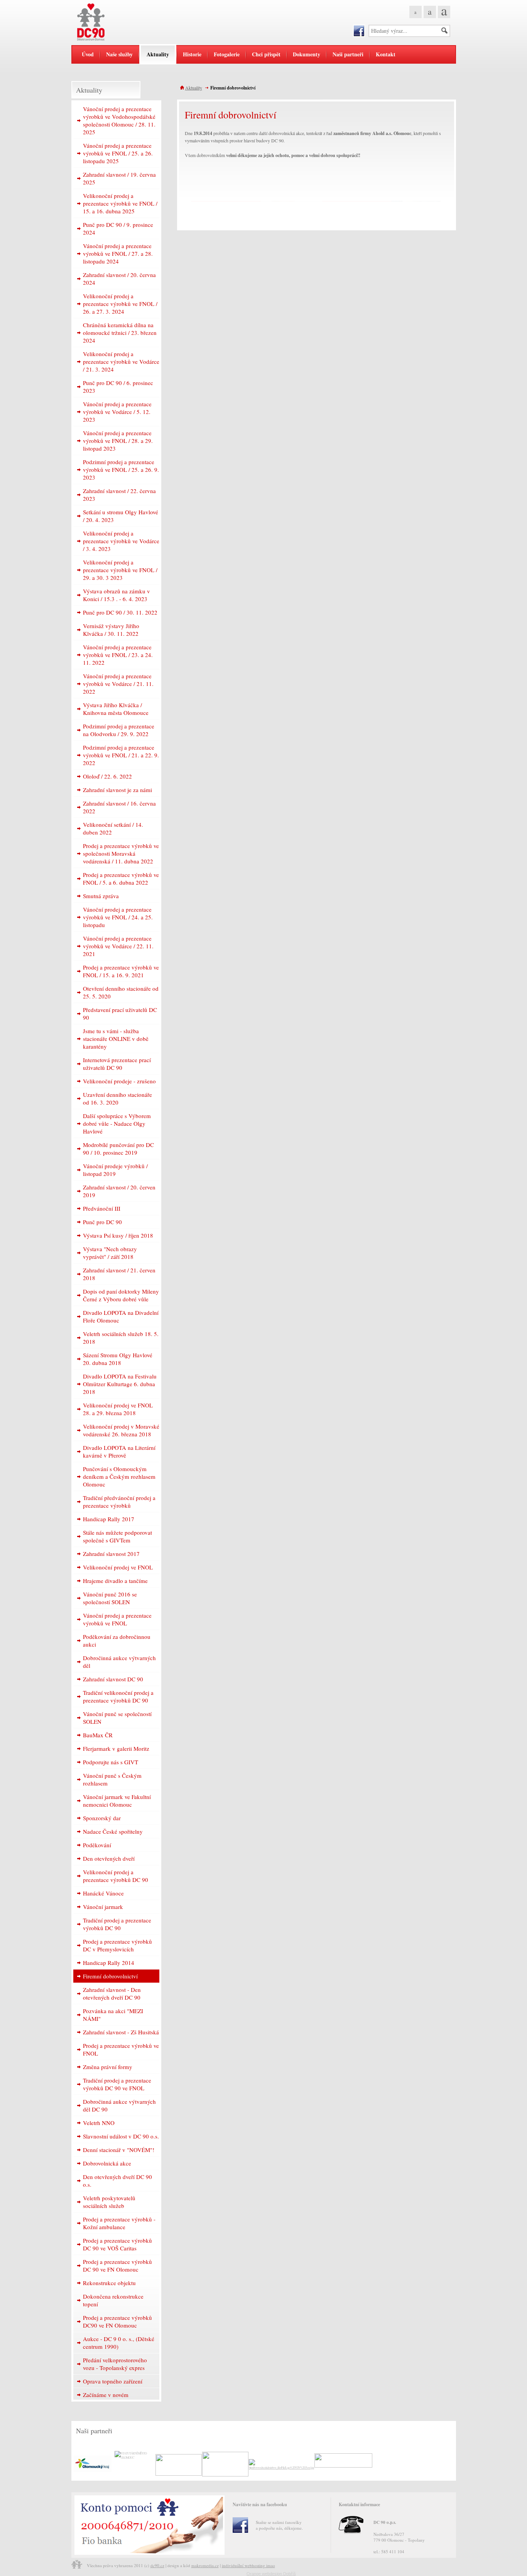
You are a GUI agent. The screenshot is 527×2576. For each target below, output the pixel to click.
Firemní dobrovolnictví (233, 88)
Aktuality (194, 88)
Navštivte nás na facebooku (260, 2504)
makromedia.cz (205, 2565)
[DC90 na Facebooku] (359, 31)
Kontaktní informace (359, 2504)
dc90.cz (157, 2565)
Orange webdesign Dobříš (271, 2574)
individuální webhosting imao (248, 2565)
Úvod (88, 54)
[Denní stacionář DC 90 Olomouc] (119, 22)
